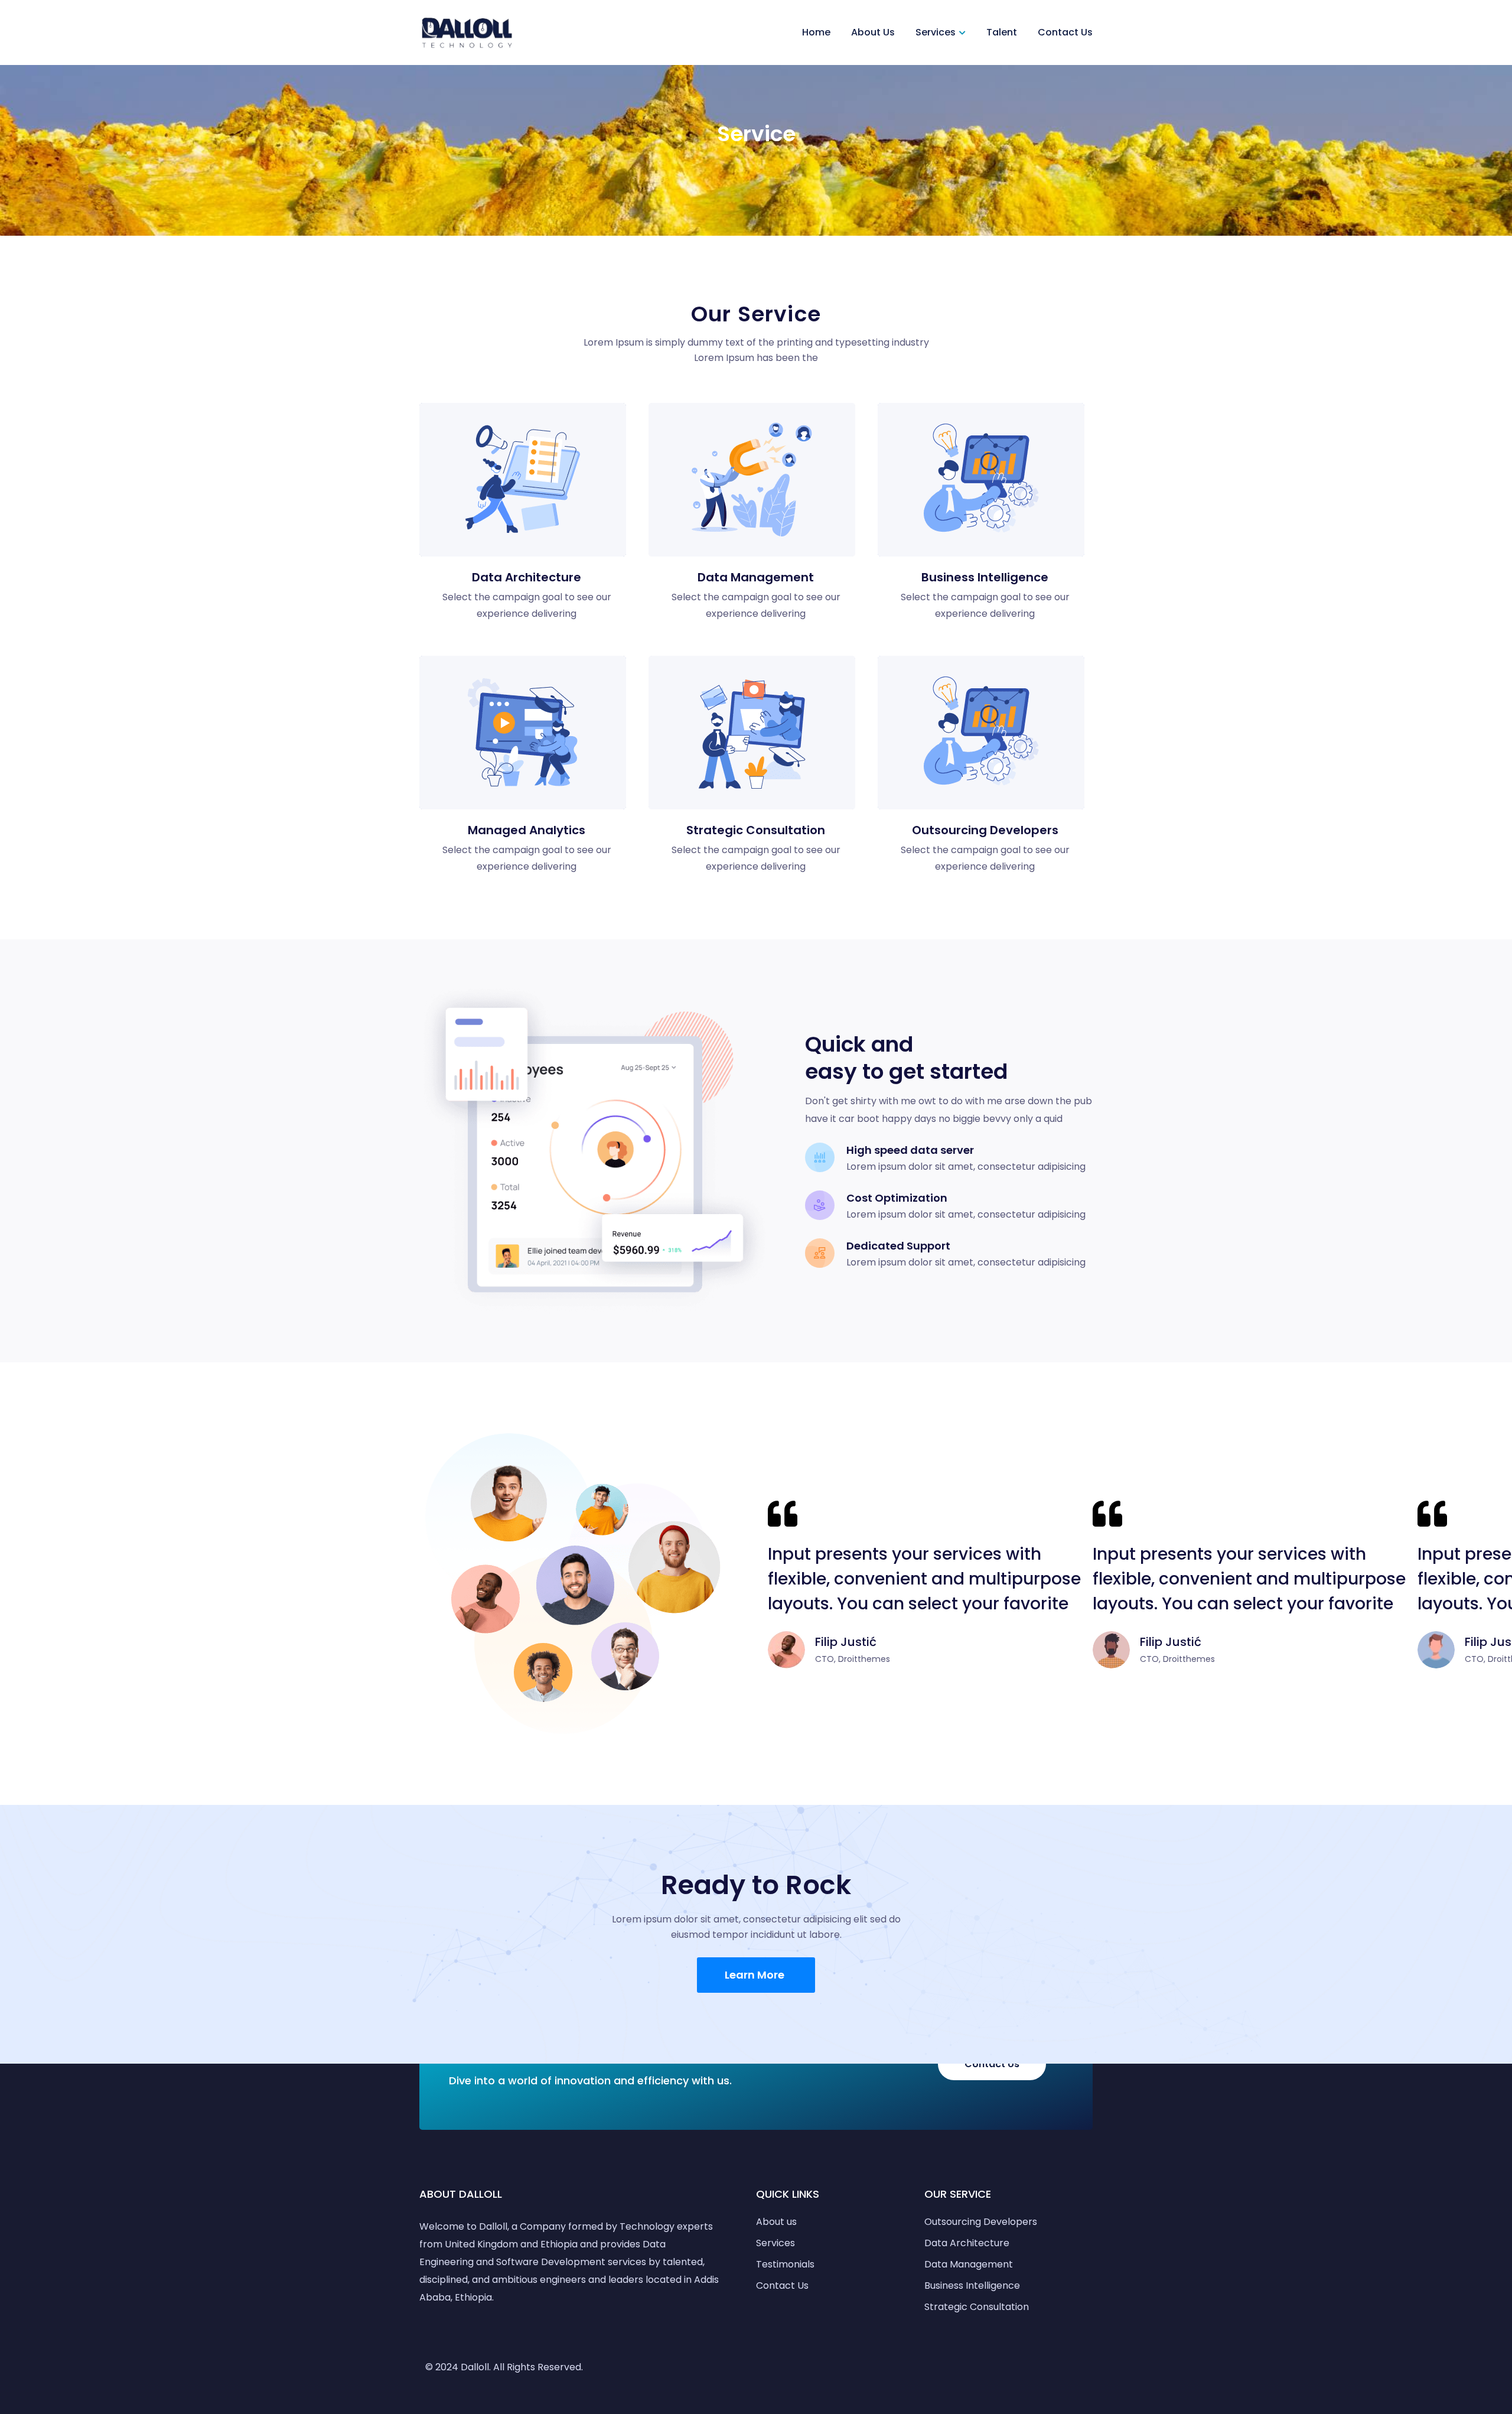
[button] (756, 1975)
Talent (1002, 32)
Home (816, 32)
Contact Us (1065, 32)
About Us (873, 32)
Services (936, 32)
